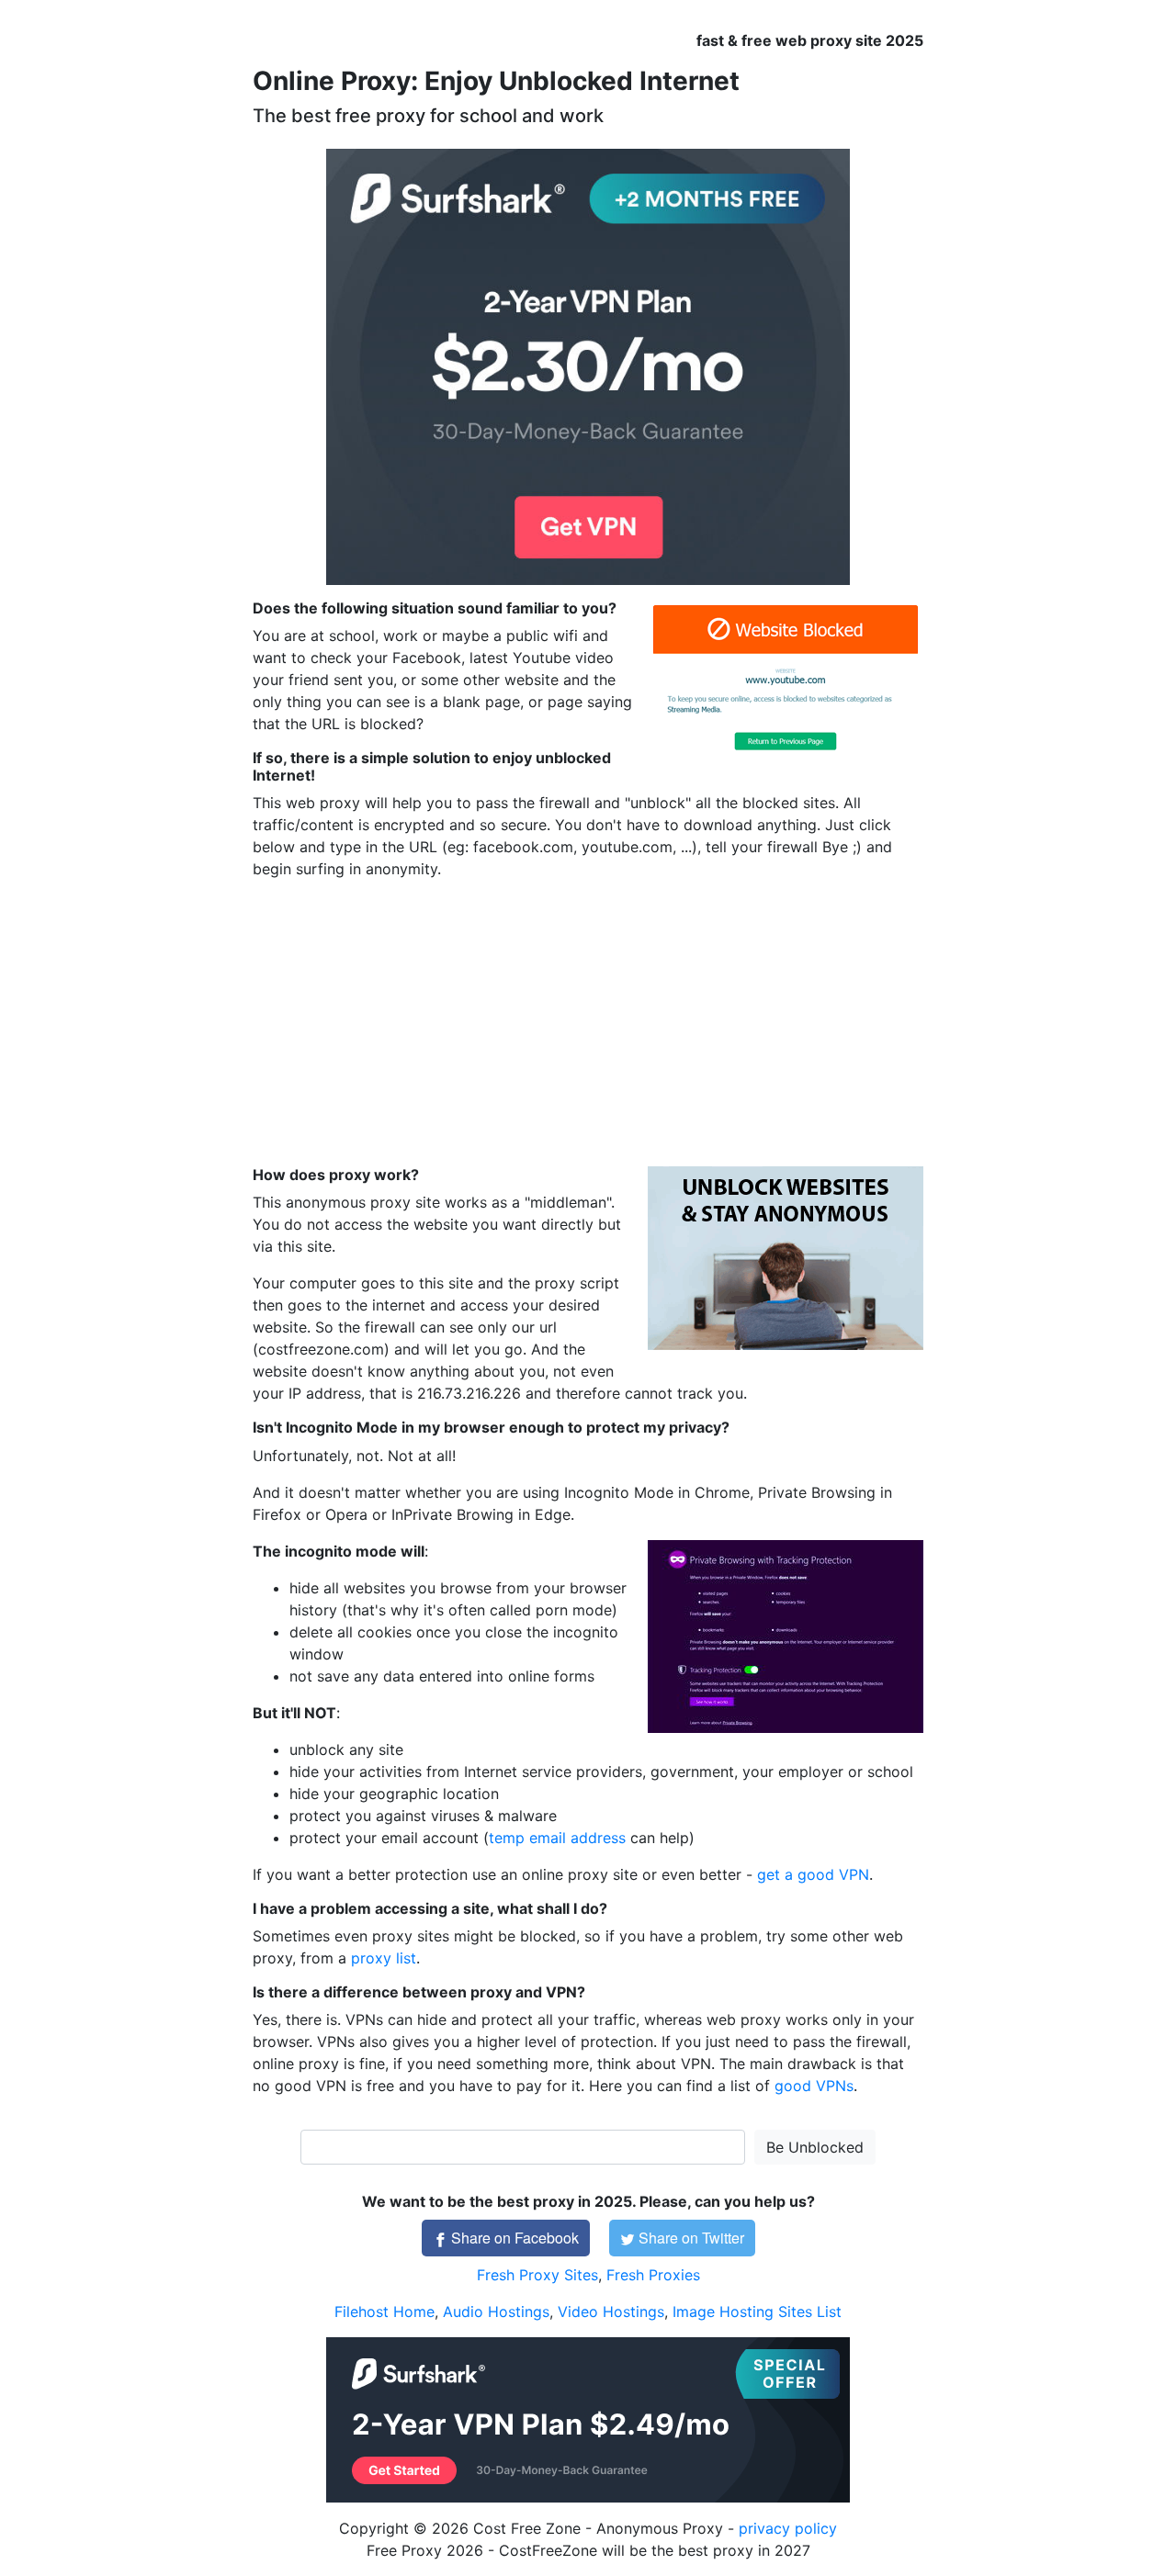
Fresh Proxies (653, 2275)
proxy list (384, 1958)
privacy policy (788, 2528)
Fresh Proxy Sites (537, 2275)
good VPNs (814, 2086)
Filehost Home (384, 2312)
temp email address (557, 1838)
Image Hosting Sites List (757, 2312)
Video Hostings (611, 2312)
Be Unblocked (815, 2147)
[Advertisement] (588, 1023)
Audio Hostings (496, 2312)
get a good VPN (813, 1874)
